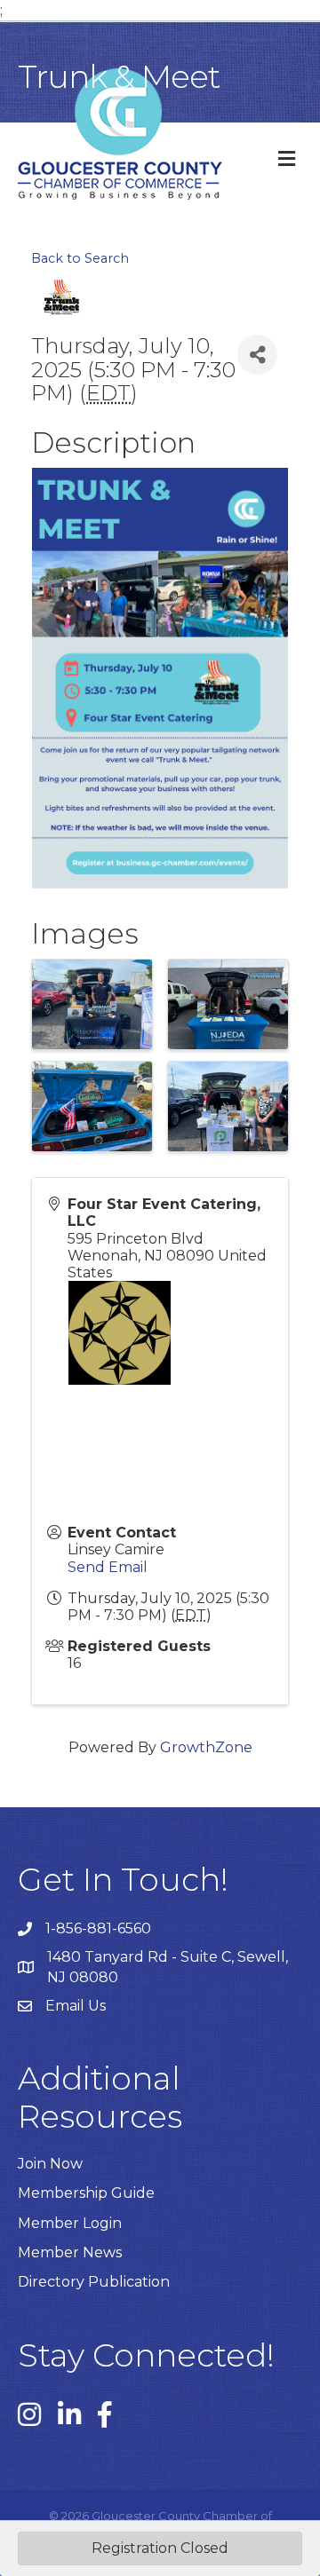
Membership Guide (86, 2193)
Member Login (70, 2223)
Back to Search (80, 258)
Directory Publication (94, 2282)
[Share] (257, 355)
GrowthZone (206, 1747)
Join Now (50, 2164)
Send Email (108, 1567)
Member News (70, 2252)
